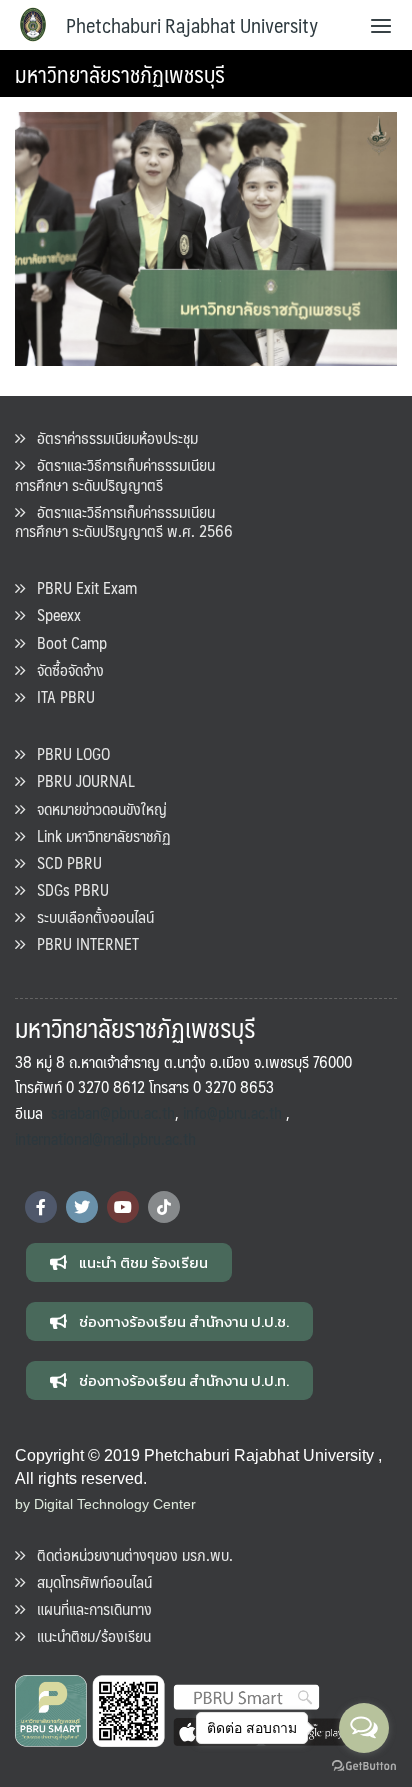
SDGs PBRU (67, 889)
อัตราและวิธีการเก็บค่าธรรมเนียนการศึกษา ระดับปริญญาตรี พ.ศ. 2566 (124, 521)
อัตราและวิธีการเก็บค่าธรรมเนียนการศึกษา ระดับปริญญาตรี (115, 474)
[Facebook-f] (41, 1207)
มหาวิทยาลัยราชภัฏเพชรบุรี (120, 73)
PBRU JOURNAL (80, 780)
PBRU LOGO (67, 753)
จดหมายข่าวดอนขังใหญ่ (96, 808)
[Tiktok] (164, 1207)
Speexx (53, 614)
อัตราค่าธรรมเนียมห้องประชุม (111, 437)
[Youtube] (123, 1207)
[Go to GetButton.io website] (364, 1766)
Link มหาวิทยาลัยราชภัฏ (98, 835)
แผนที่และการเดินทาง (88, 1608)
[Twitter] (82, 1207)
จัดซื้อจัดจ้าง (64, 669)
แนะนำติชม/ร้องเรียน (88, 1635)
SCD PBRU (63, 862)
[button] (129, 1262)
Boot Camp (66, 642)
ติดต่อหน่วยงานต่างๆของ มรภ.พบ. (129, 1554)
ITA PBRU (60, 696)
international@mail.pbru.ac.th (105, 1138)
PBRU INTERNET (82, 943)
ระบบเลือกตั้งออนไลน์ (89, 916)
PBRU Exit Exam (81, 587)
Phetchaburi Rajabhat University (192, 25)
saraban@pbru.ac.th (113, 1112)
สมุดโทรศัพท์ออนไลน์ (88, 1581)
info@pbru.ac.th (232, 1112)
